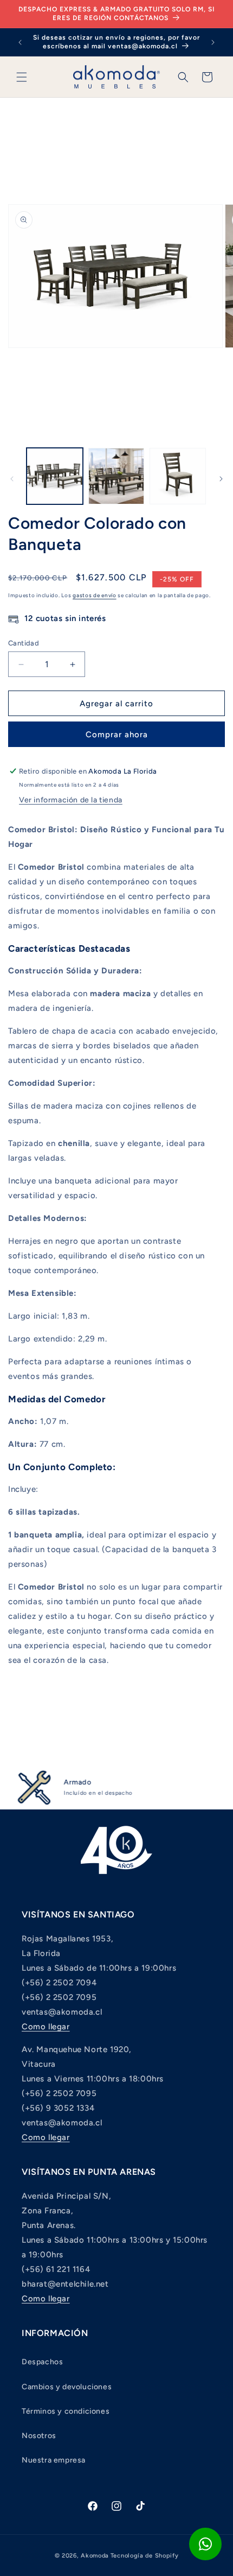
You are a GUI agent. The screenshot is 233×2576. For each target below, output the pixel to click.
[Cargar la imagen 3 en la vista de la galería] (178, 476)
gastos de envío (95, 595)
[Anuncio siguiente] (213, 42)
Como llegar (46, 2027)
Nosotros (39, 2436)
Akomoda (95, 2556)
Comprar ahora (117, 735)
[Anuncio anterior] (20, 42)
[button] (22, 77)
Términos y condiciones (66, 2411)
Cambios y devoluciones (67, 2387)
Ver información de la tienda (71, 800)
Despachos (42, 2362)
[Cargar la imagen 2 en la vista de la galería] (116, 476)
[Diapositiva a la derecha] (221, 479)
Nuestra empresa (54, 2460)
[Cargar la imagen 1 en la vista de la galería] (55, 476)
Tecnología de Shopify (145, 2556)
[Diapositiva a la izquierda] (12, 479)
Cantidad (24, 643)
